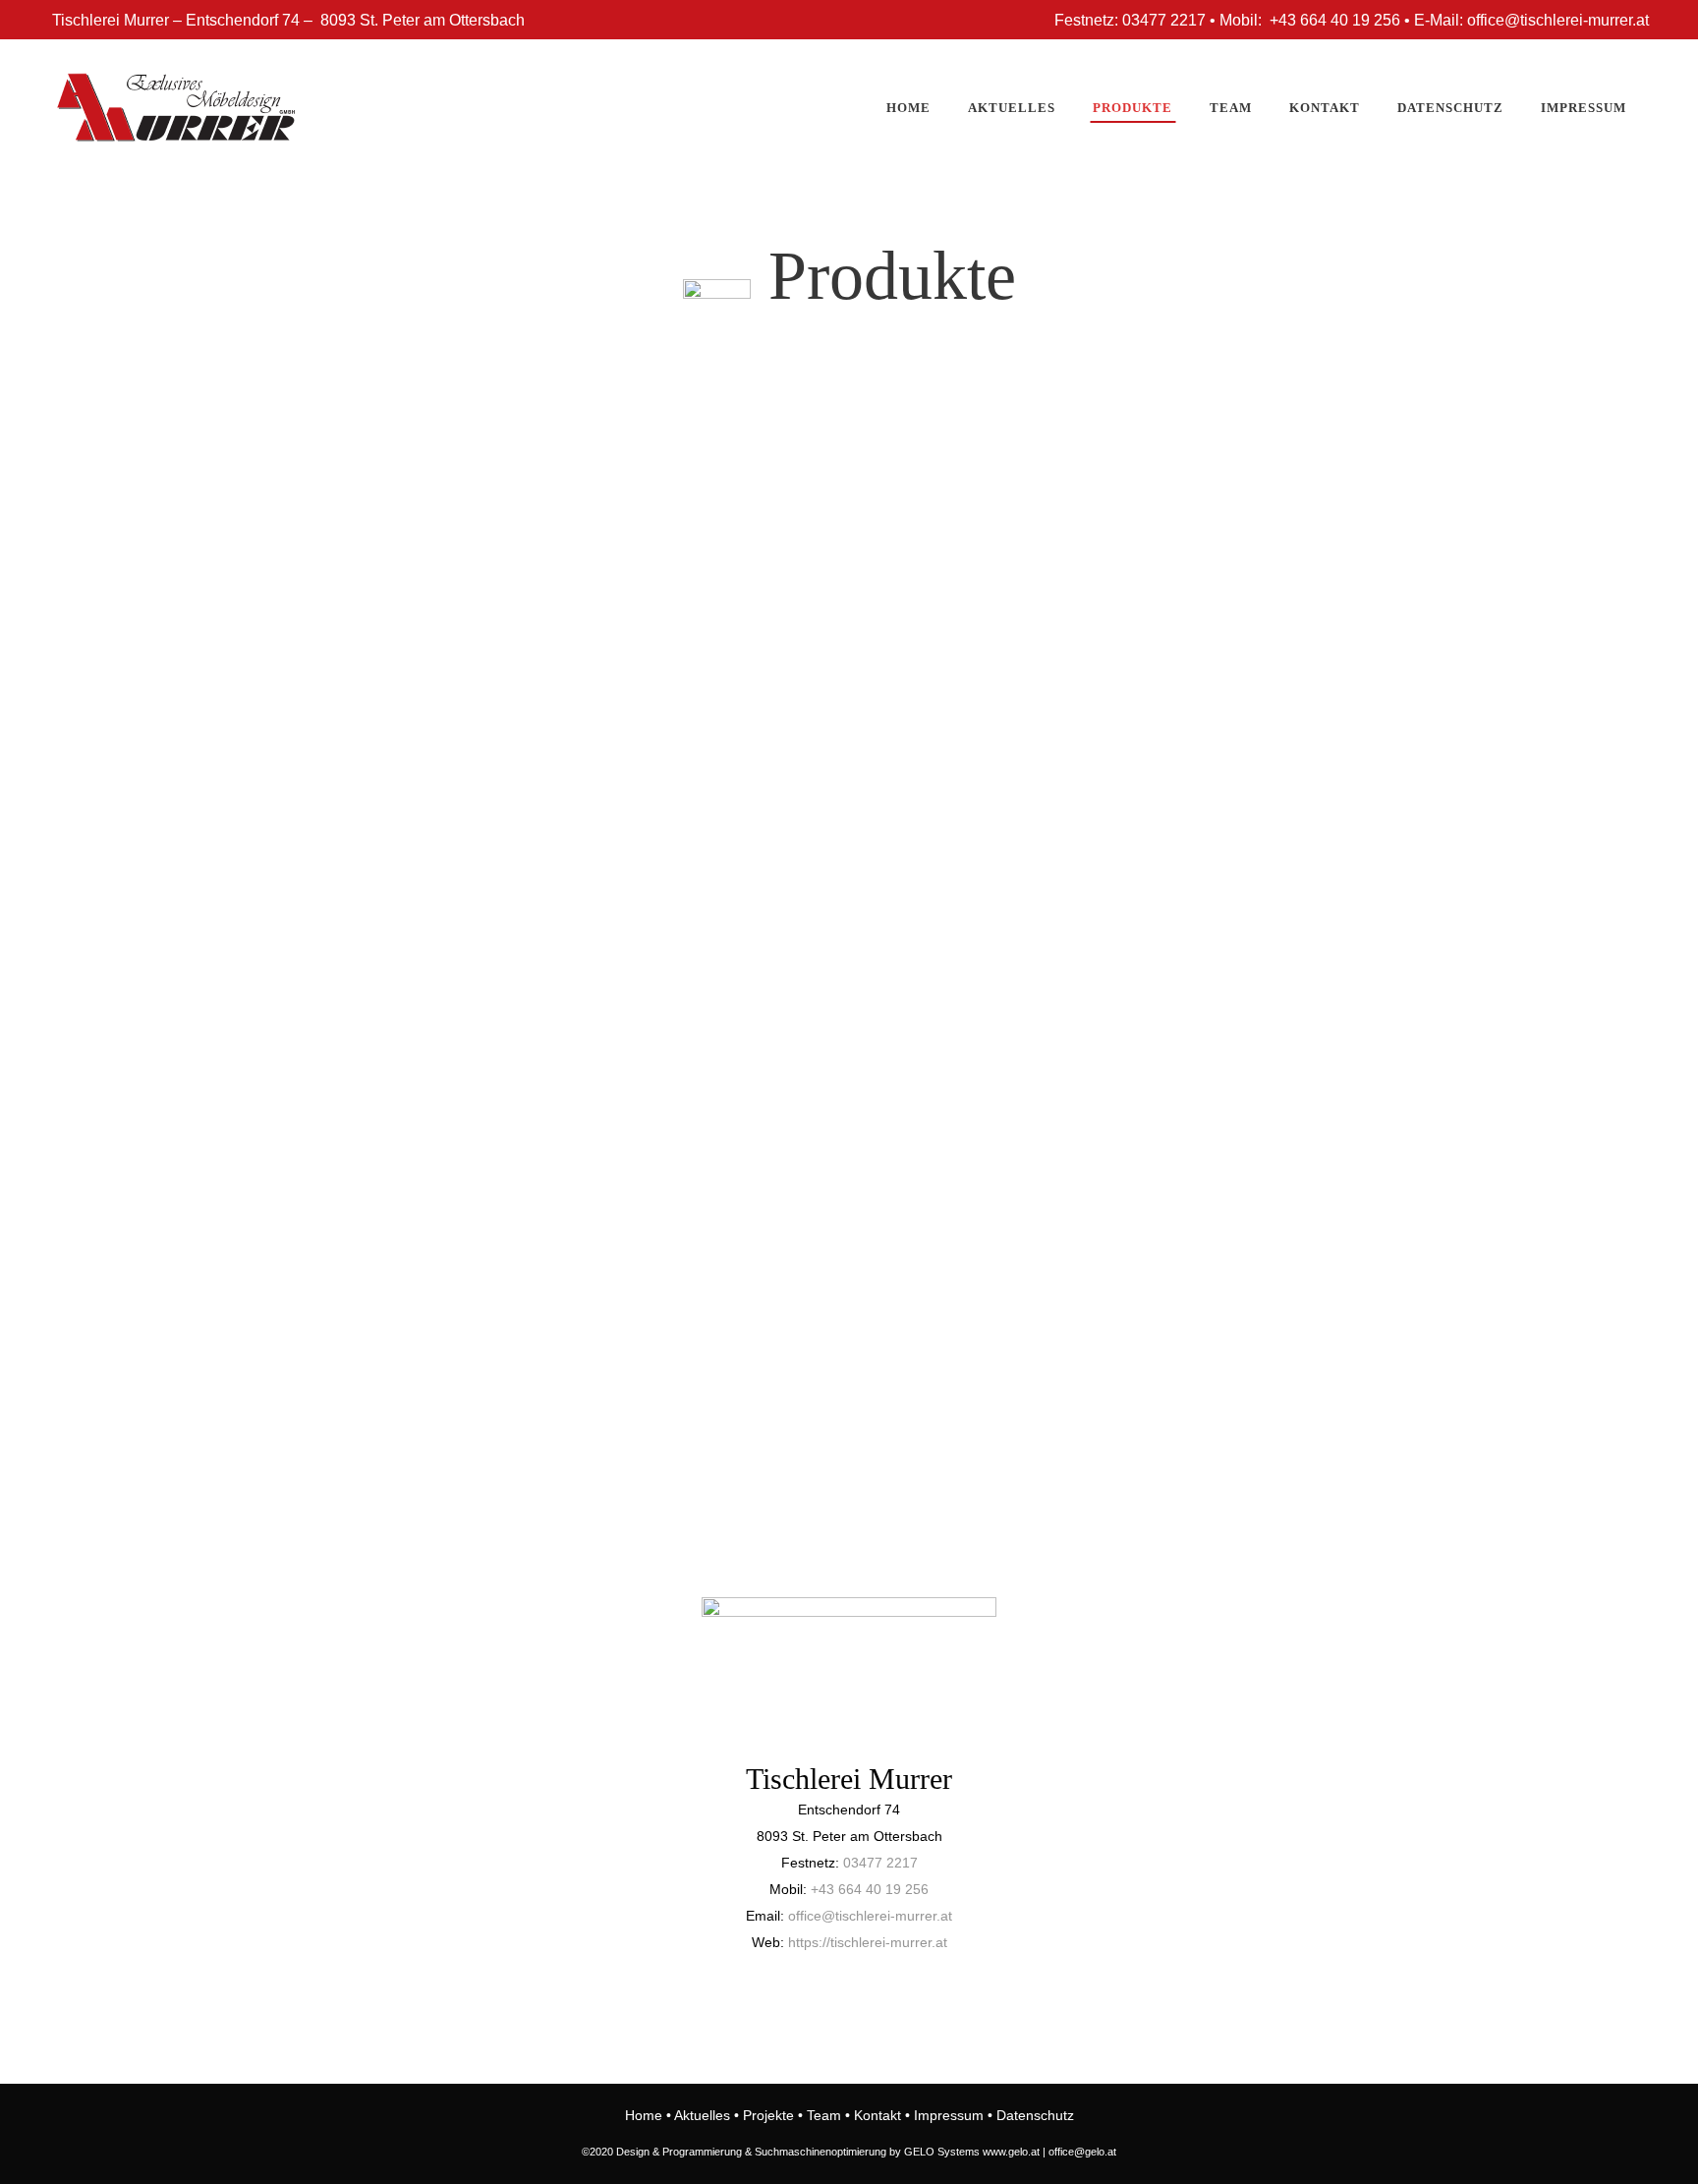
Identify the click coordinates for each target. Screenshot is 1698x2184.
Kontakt (877, 2115)
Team (824, 2115)
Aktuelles (702, 2115)
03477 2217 (880, 1863)
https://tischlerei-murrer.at (868, 1942)
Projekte (768, 2115)
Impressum (949, 2115)
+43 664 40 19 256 (870, 1889)
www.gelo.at (1011, 2152)
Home (644, 2115)
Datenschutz (1035, 2115)
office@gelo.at (1082, 2152)
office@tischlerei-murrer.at (870, 1916)
